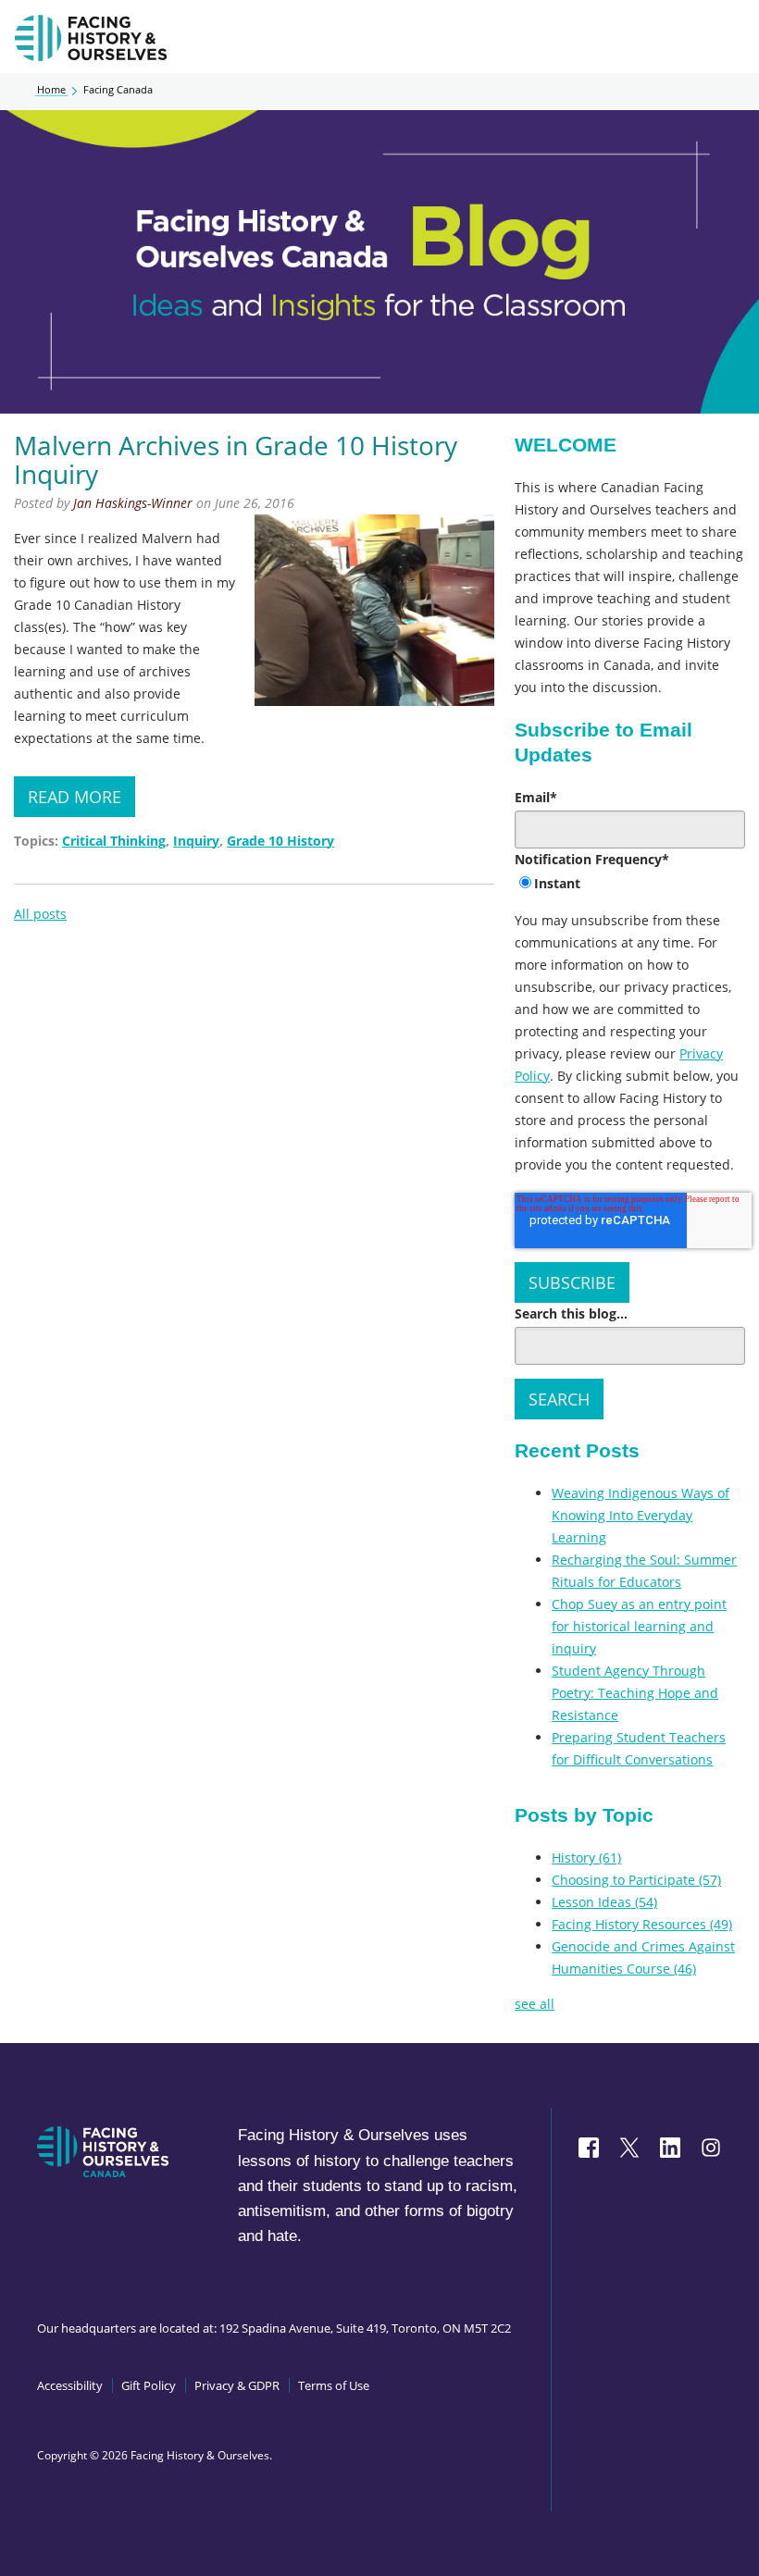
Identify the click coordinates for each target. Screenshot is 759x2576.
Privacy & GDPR (237, 2385)
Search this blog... (571, 1313)
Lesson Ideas (604, 1902)
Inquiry (196, 841)
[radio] (630, 885)
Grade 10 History (280, 841)
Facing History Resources (642, 1924)
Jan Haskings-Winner (133, 503)
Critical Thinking (114, 841)
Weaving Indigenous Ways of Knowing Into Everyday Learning (641, 1515)
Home (51, 90)
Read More (75, 797)
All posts (40, 914)
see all (535, 2004)
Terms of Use (334, 2385)
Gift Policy (149, 2385)
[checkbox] (630, 885)
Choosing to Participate (636, 1880)
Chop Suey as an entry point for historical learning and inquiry (639, 1626)
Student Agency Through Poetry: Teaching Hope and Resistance (635, 1693)
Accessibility (70, 2385)
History (586, 1858)
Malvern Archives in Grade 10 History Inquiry (236, 459)
